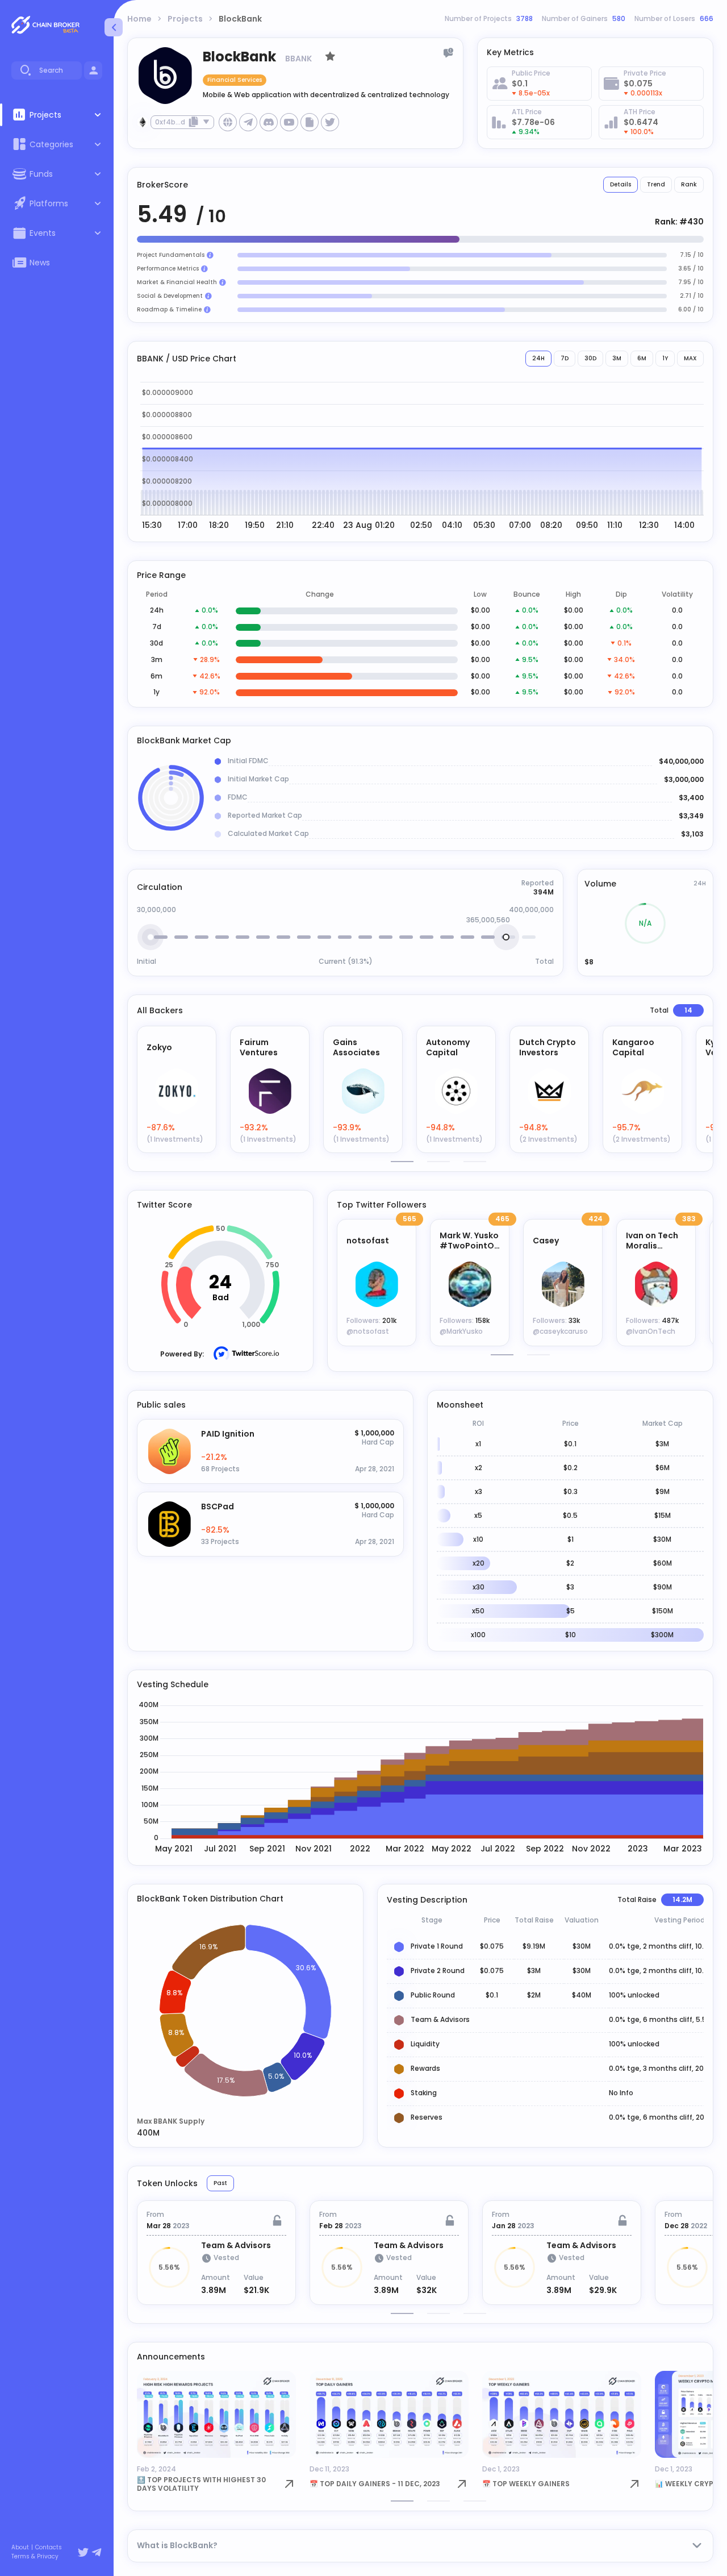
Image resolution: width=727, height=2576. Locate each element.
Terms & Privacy (35, 2557)
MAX (690, 358)
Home (139, 19)
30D (590, 358)
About (20, 2548)
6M (642, 358)
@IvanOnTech (651, 1331)
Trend (656, 184)
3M (617, 358)
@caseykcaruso (560, 1331)
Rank (689, 184)
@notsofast (368, 1331)
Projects (185, 19)
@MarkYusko (461, 1331)
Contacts (49, 2548)
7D (565, 358)
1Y (665, 358)
